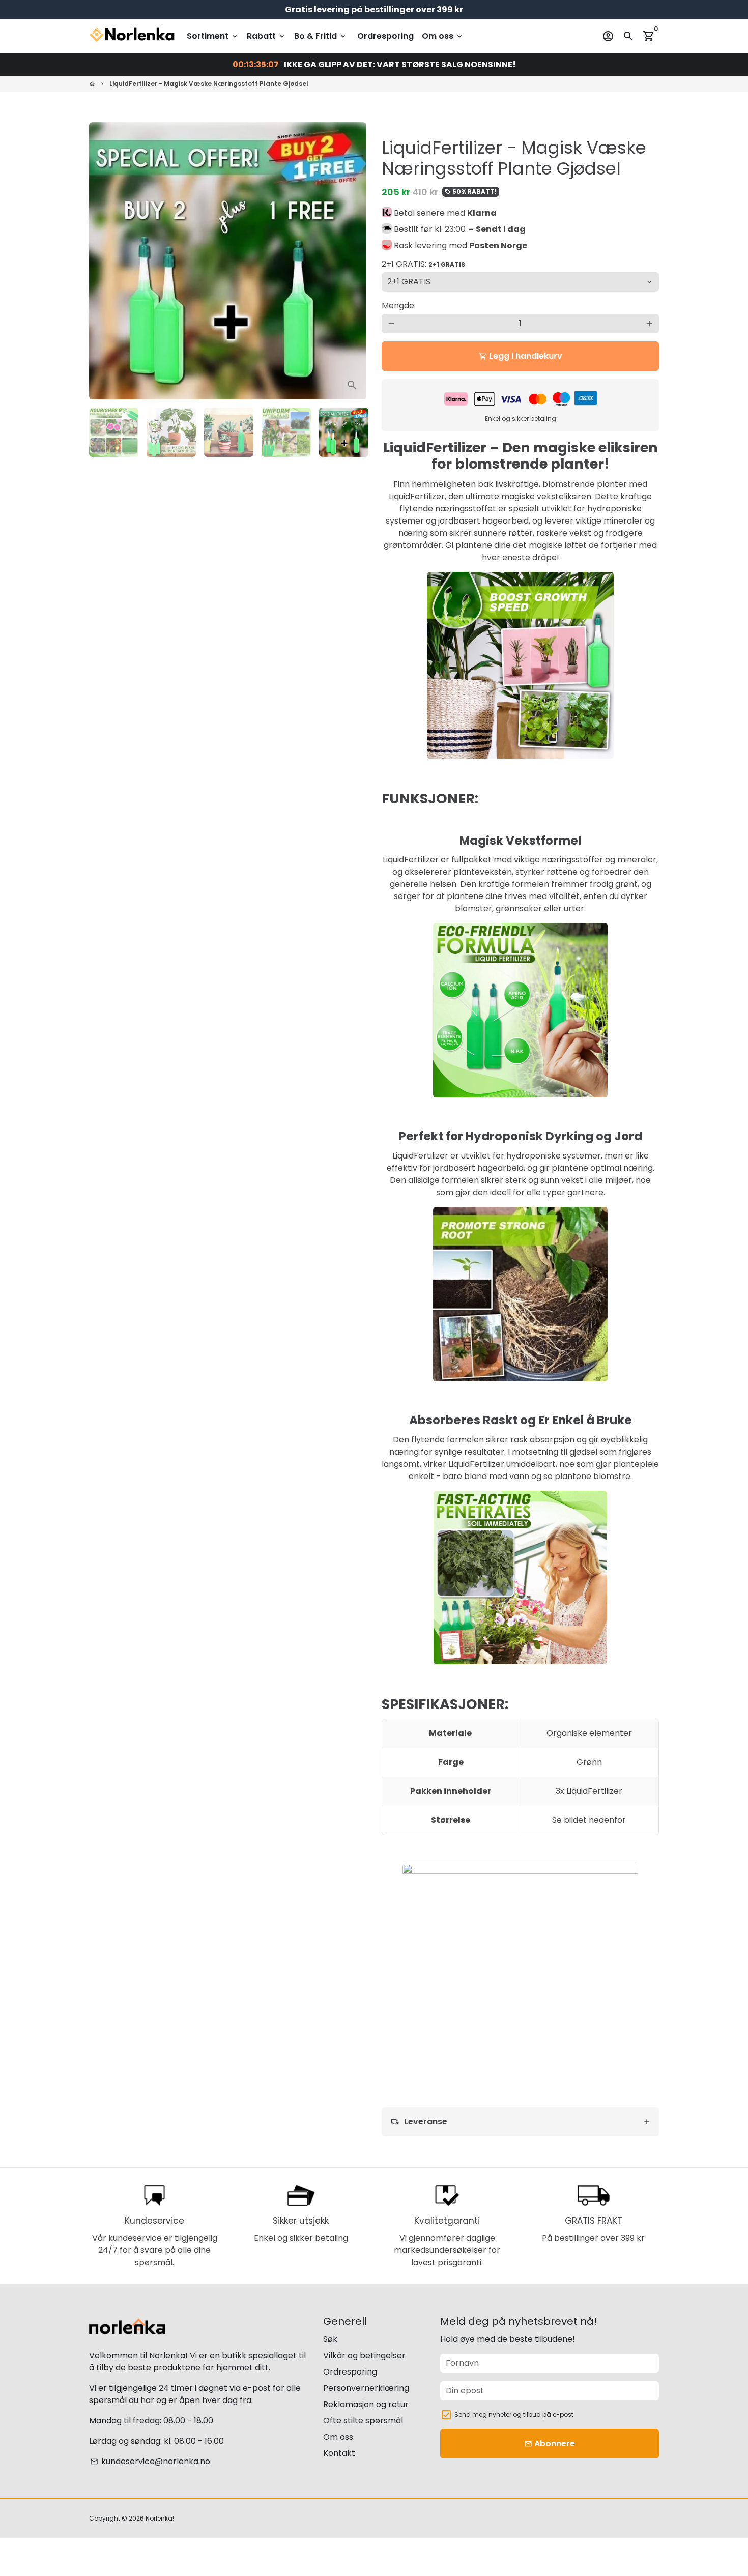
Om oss (443, 36)
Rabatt (266, 36)
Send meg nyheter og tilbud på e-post (514, 2414)
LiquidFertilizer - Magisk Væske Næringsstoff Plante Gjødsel (209, 84)
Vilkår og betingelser (364, 2355)
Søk (330, 2339)
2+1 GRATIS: (423, 264)
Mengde (398, 306)
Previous (103, 261)
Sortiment (213, 36)
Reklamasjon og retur (366, 2404)
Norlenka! (160, 2518)
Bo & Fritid (321, 36)
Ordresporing (385, 36)
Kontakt (339, 2453)
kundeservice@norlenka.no (150, 2461)
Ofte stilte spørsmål (363, 2421)
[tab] (520, 2122)
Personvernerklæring (366, 2388)
